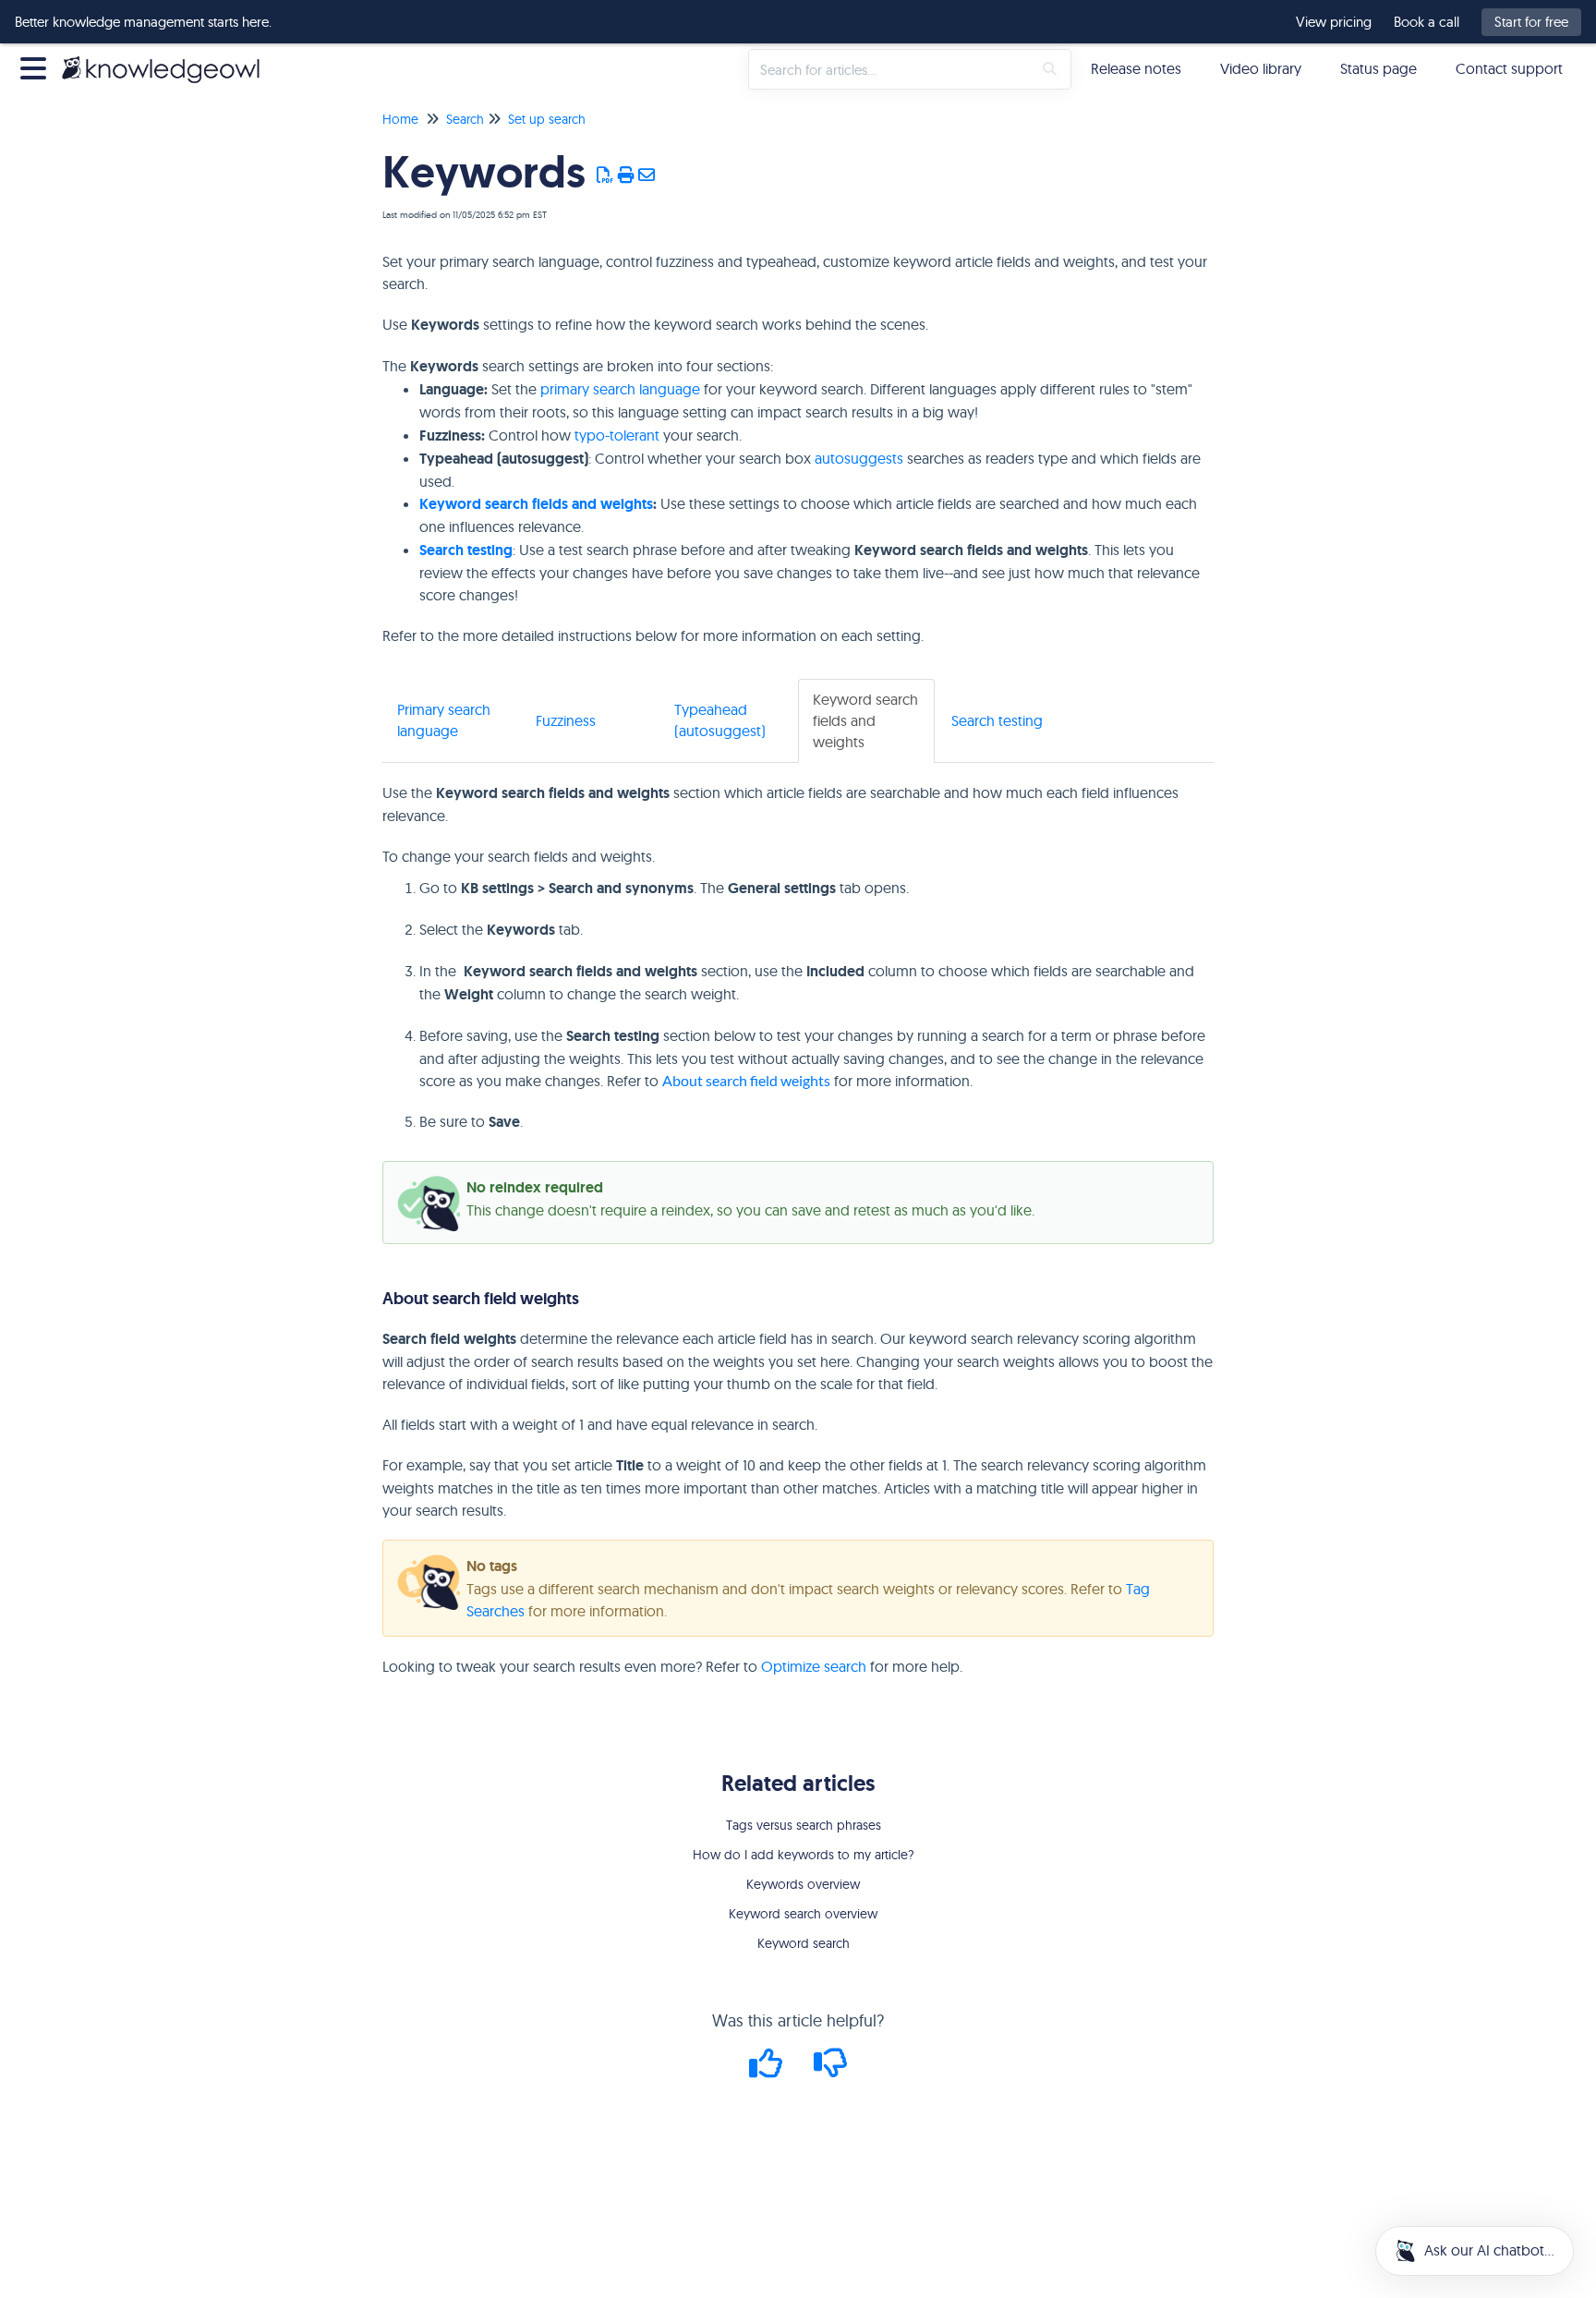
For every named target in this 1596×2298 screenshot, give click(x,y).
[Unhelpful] (831, 2069)
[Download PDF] (605, 175)
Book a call (1427, 22)
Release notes (1136, 68)
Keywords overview (803, 1884)
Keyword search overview (803, 1914)
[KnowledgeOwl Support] (168, 60)
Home (400, 119)
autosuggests (859, 458)
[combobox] (890, 69)
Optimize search (814, 1666)
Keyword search (804, 1943)
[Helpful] (768, 2069)
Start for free (1531, 22)
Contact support (1509, 68)
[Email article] (647, 175)
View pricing (1334, 22)
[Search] (1050, 69)
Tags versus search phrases (804, 1825)
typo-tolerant (617, 435)
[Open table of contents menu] (37, 66)
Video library (1261, 68)
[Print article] (627, 175)
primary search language (620, 389)
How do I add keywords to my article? (804, 1855)
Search (465, 119)
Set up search (547, 119)
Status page (1378, 68)
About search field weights (746, 1080)
